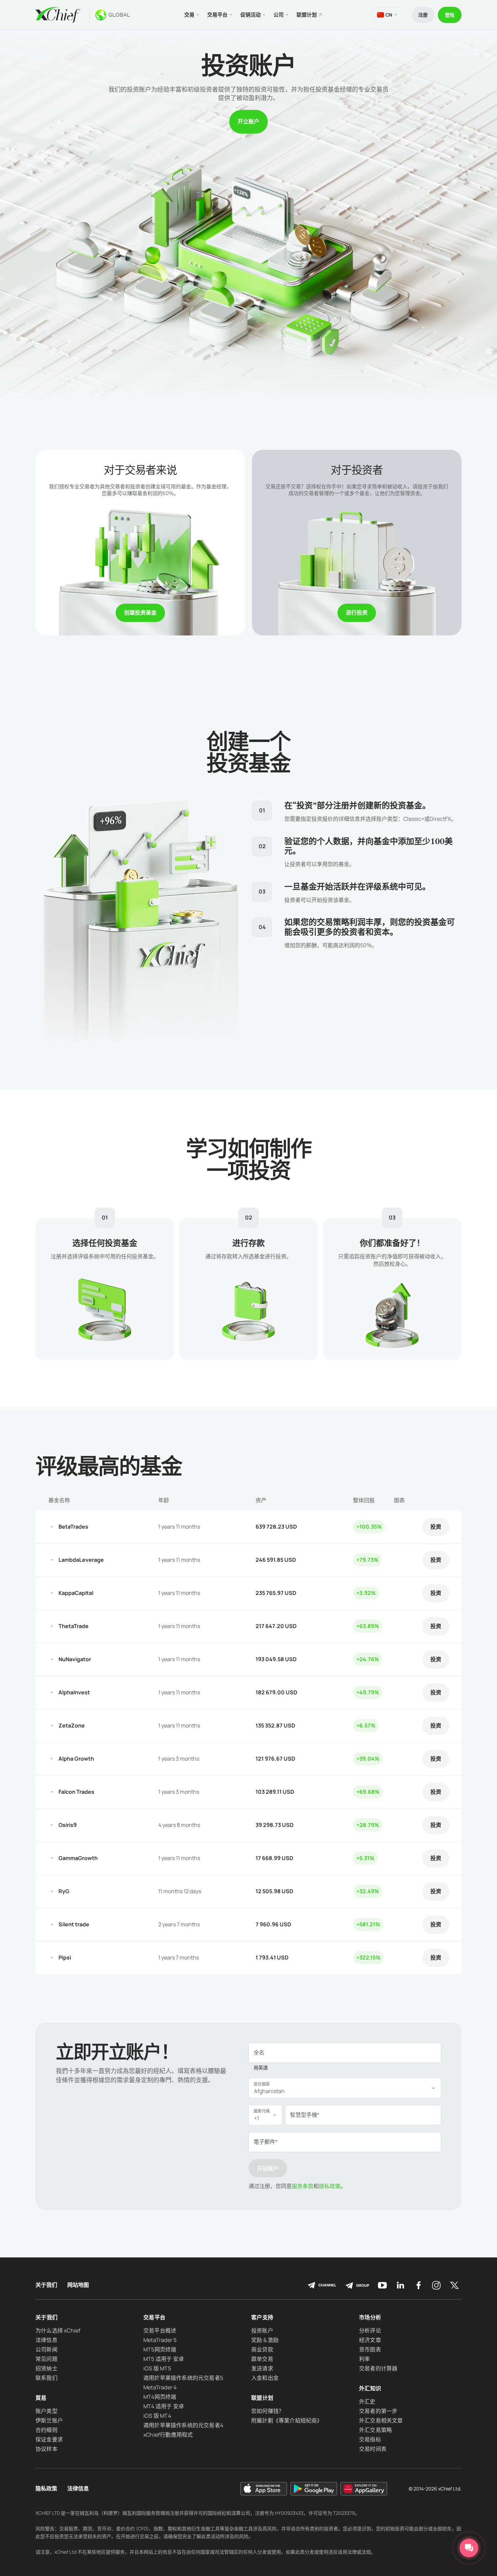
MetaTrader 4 (160, 2387)
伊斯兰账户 (49, 2420)
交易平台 (154, 2317)
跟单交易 (262, 2359)
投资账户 (262, 2330)
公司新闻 (46, 2349)
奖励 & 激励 (265, 2340)
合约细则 (46, 2430)
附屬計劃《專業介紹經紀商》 (287, 2420)
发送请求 (262, 2368)
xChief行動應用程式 (168, 2435)
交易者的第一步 (378, 2411)
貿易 (41, 2398)
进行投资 (357, 612)
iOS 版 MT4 (157, 2416)
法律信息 (46, 2340)
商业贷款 (262, 2349)
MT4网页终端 (160, 2397)
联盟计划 (307, 15)
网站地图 (78, 2285)
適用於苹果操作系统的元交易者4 (183, 2425)
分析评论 (370, 2330)
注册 (423, 15)
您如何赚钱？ (268, 2411)
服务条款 (303, 2186)
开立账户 (249, 121)
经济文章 (370, 2340)
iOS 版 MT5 (157, 2368)
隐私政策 (330, 2186)
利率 (364, 2359)
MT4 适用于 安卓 (164, 2406)
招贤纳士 (46, 2368)
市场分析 (370, 2317)
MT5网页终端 (160, 2349)
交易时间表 (373, 2449)
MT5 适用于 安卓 (164, 2359)
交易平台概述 (160, 2330)
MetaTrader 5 (160, 2340)
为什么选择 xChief (58, 2330)
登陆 (450, 15)
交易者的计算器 (378, 2368)
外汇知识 (370, 2388)
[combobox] (345, 2088)
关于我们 (46, 2285)
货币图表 (370, 2349)
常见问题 (46, 2359)
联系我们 (46, 2378)
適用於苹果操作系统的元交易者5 (183, 2378)
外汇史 (367, 2401)
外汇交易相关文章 (381, 2420)
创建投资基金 (140, 612)
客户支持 (262, 2317)
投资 (436, 1527)
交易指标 (370, 2439)
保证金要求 (49, 2439)
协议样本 (46, 2449)
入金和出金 (265, 2378)
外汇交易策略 (375, 2430)
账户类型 (46, 2411)
